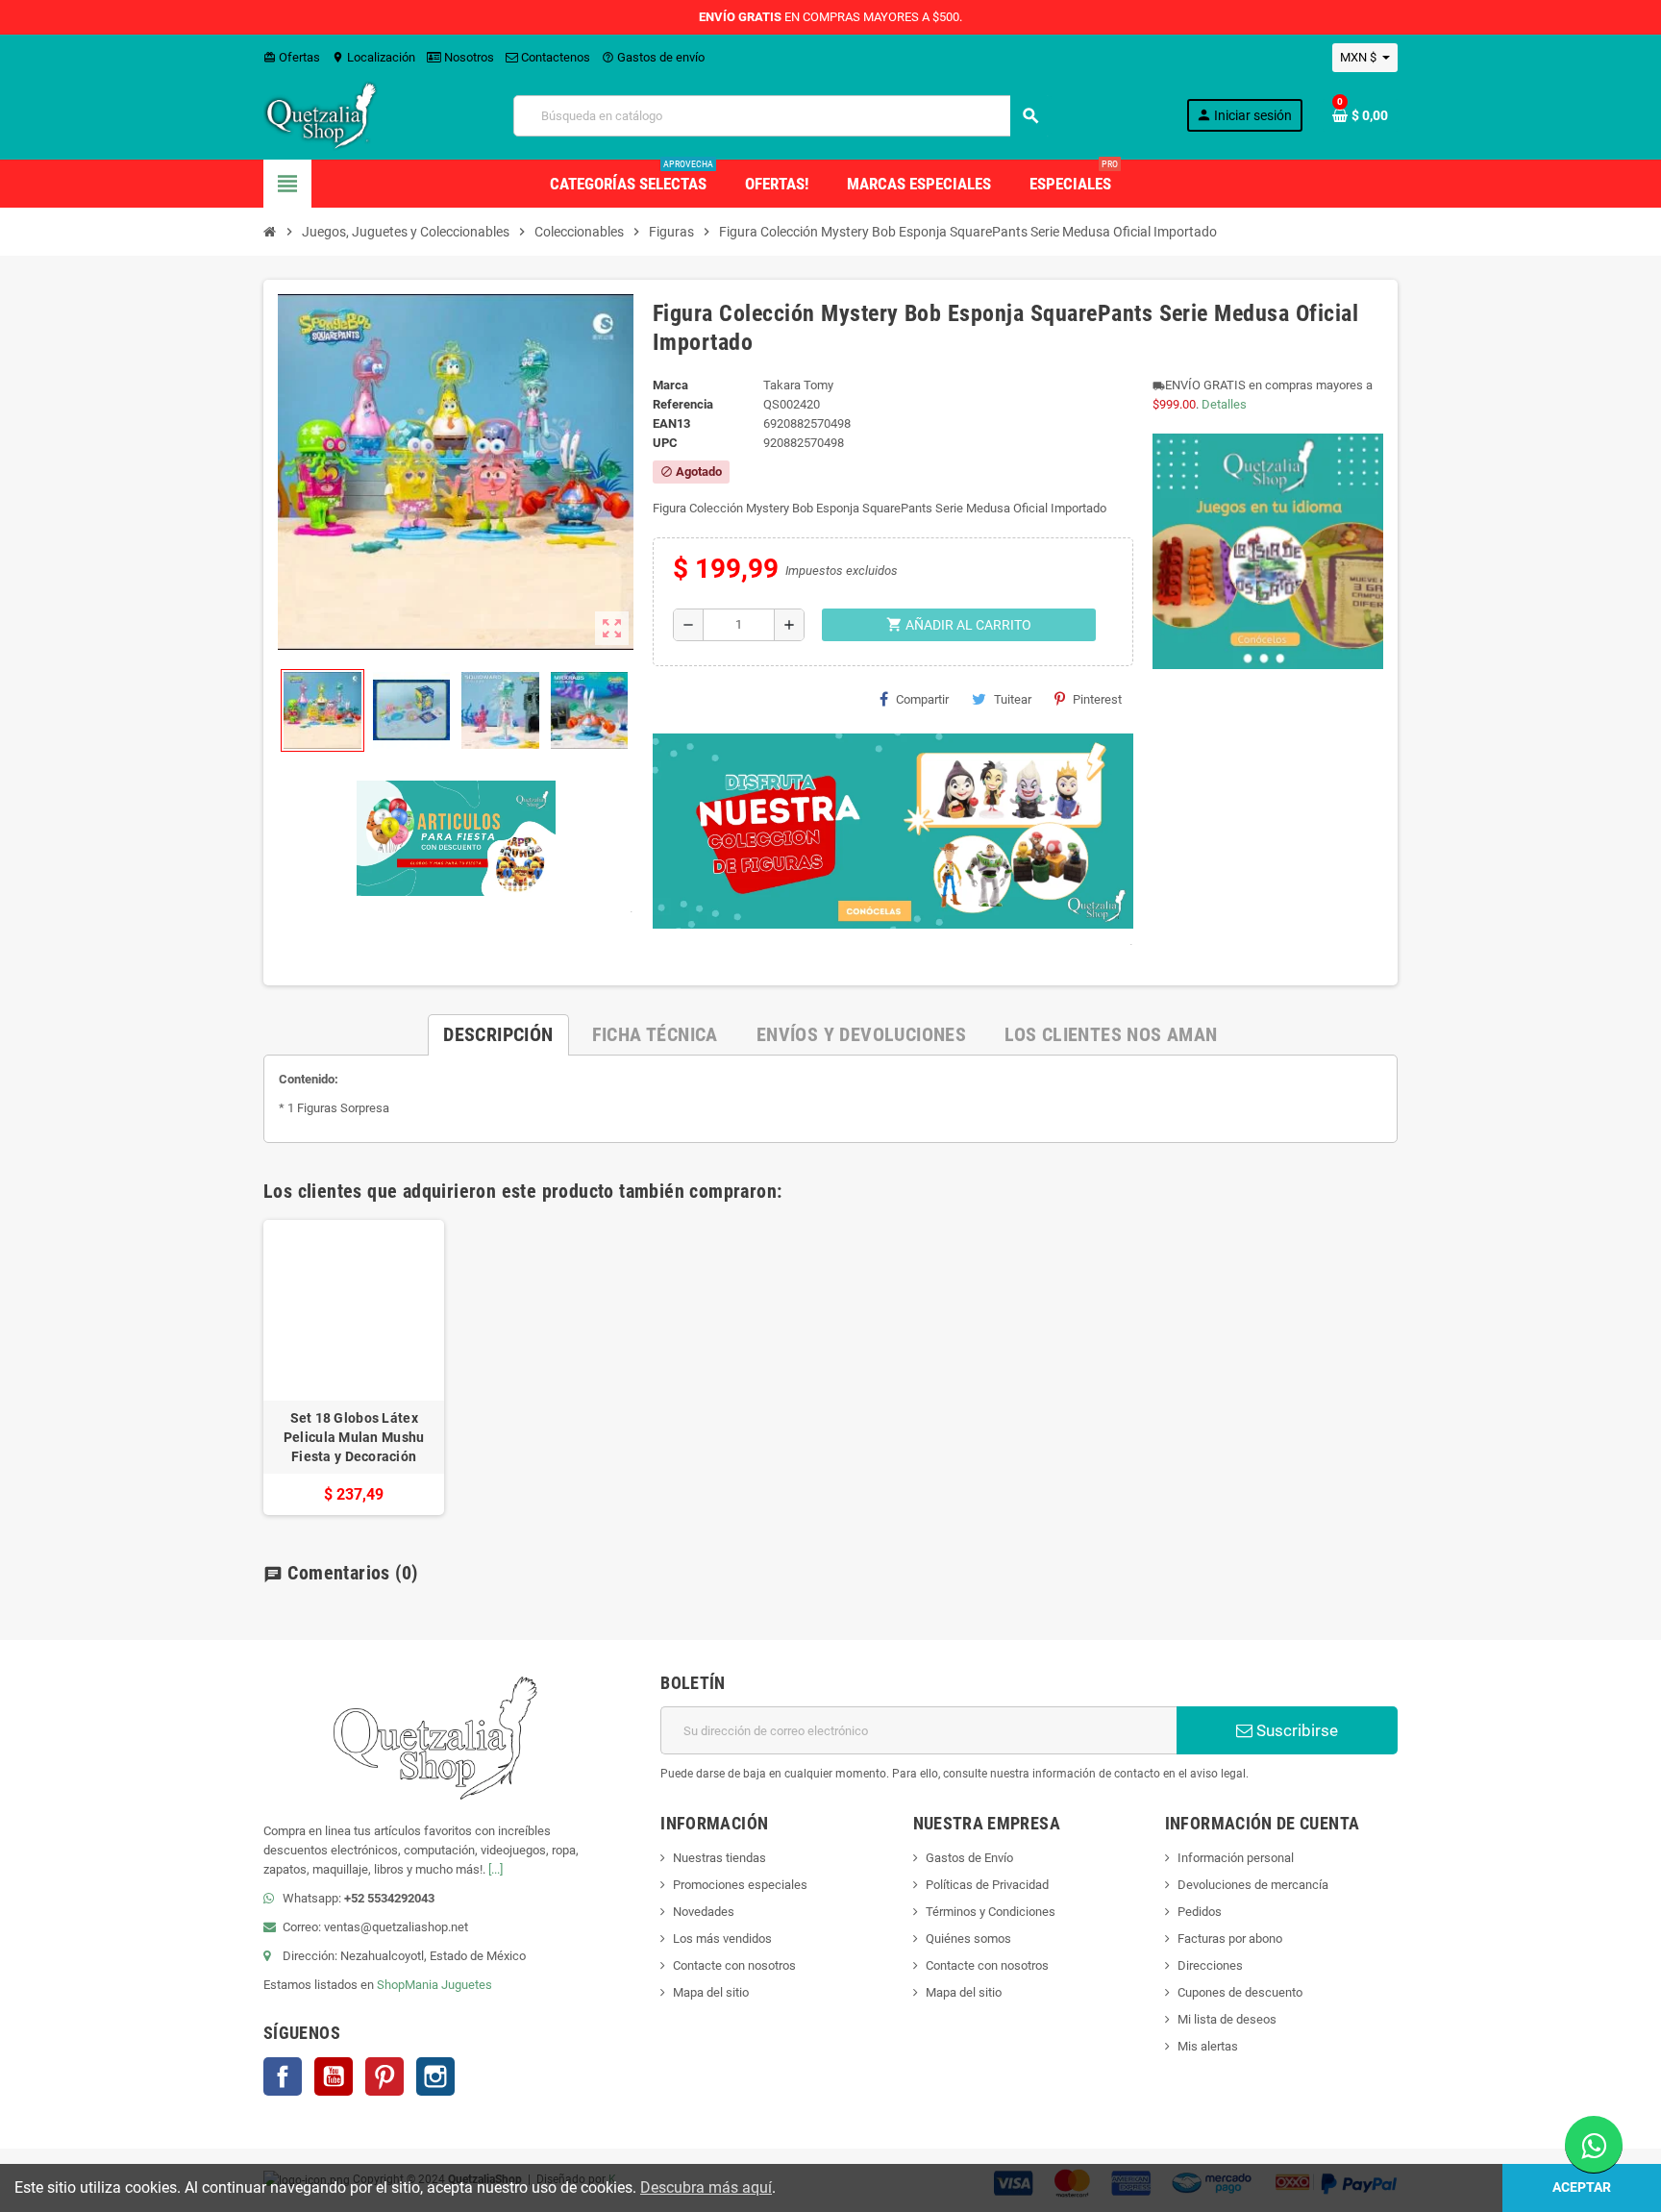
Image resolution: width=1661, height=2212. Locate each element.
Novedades (704, 1912)
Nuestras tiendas (719, 1858)
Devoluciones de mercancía (1253, 1885)
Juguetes (467, 1985)
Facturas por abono (1230, 1939)
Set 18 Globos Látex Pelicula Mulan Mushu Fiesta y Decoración (354, 1437)
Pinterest (1097, 699)
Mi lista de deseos (1227, 2019)
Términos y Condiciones (991, 1912)
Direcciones (1210, 1965)
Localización (373, 57)
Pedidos (1200, 1912)
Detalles (1224, 404)
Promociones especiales (740, 1885)
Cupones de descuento (1240, 1992)
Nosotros (468, 57)
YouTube (334, 2076)
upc (665, 443)
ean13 (671, 423)
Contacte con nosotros (734, 1965)
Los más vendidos (722, 1939)
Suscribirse (1295, 1730)
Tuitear (1013, 699)
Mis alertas (1208, 2046)
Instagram (435, 2076)
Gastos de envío (653, 57)
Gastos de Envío (969, 1858)
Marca (670, 385)
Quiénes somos (968, 1939)
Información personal (1236, 1858)
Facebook (283, 2076)
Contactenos (554, 57)
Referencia (683, 404)
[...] (496, 1869)
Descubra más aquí (706, 2187)
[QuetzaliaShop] (321, 115)
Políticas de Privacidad (987, 1885)
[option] (354, 1367)
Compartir (922, 699)
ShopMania (408, 1985)
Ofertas (292, 57)
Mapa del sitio (711, 1992)
